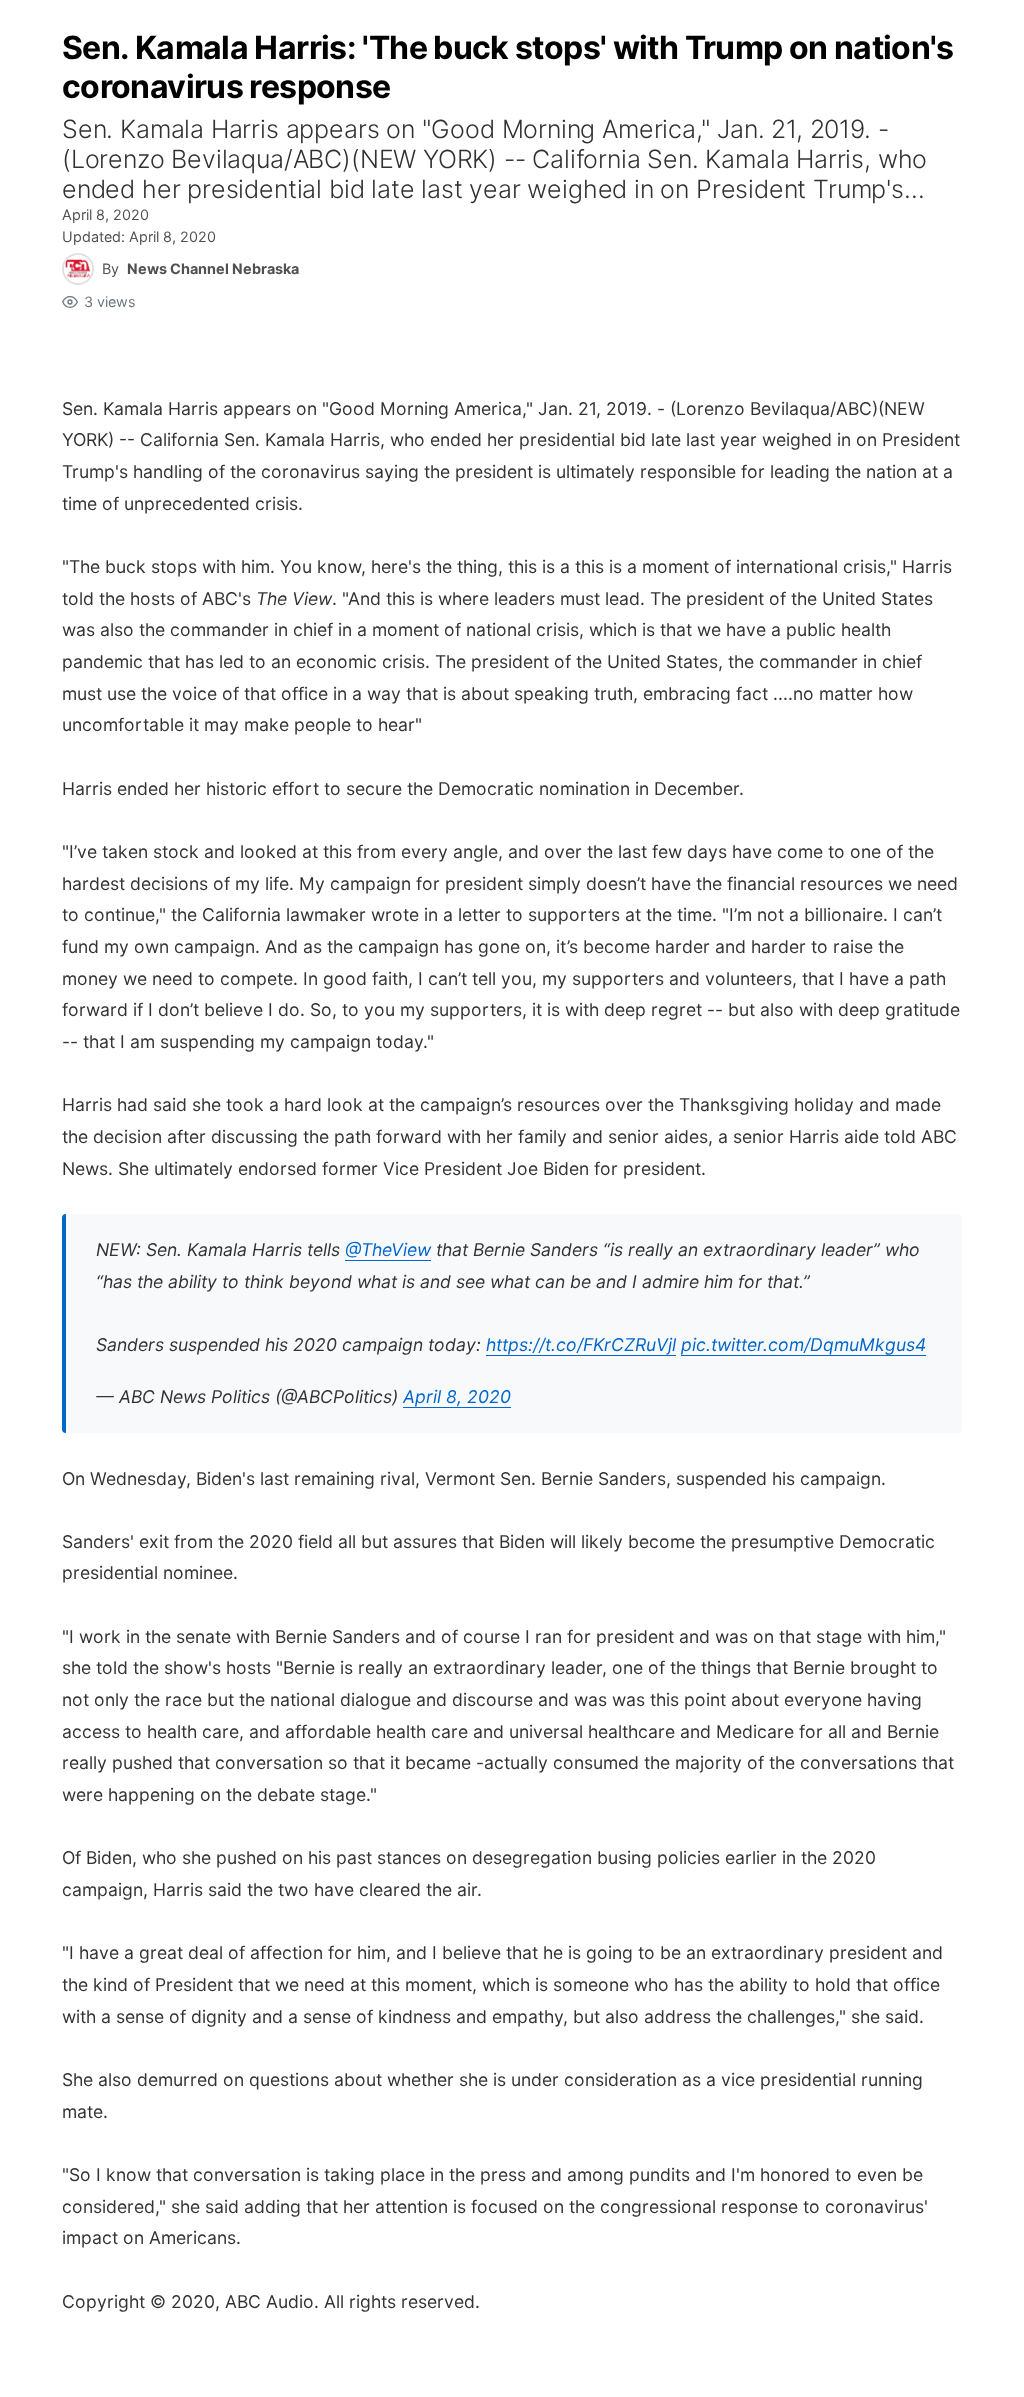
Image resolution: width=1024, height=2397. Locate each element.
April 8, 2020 (457, 1396)
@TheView (388, 1249)
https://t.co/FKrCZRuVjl (581, 1344)
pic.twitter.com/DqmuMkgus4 (803, 1344)
